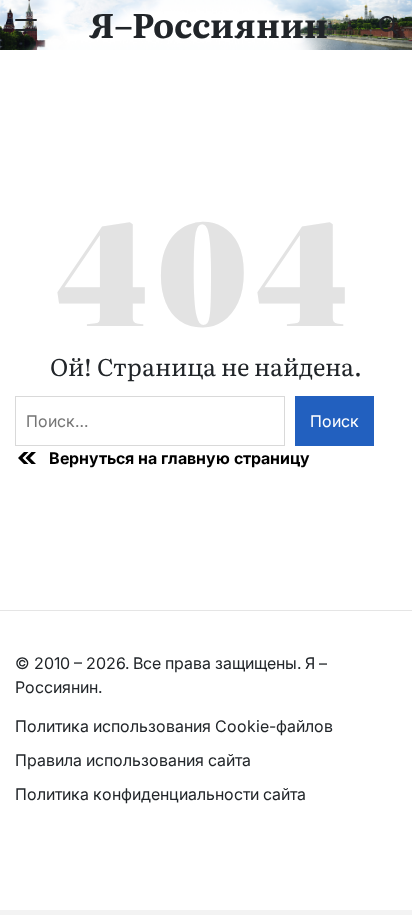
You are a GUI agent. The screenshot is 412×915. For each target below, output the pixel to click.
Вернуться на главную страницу (179, 458)
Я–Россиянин (208, 23)
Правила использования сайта (135, 760)
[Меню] (26, 25)
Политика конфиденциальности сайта (160, 794)
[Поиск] (388, 25)
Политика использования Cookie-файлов (174, 726)
